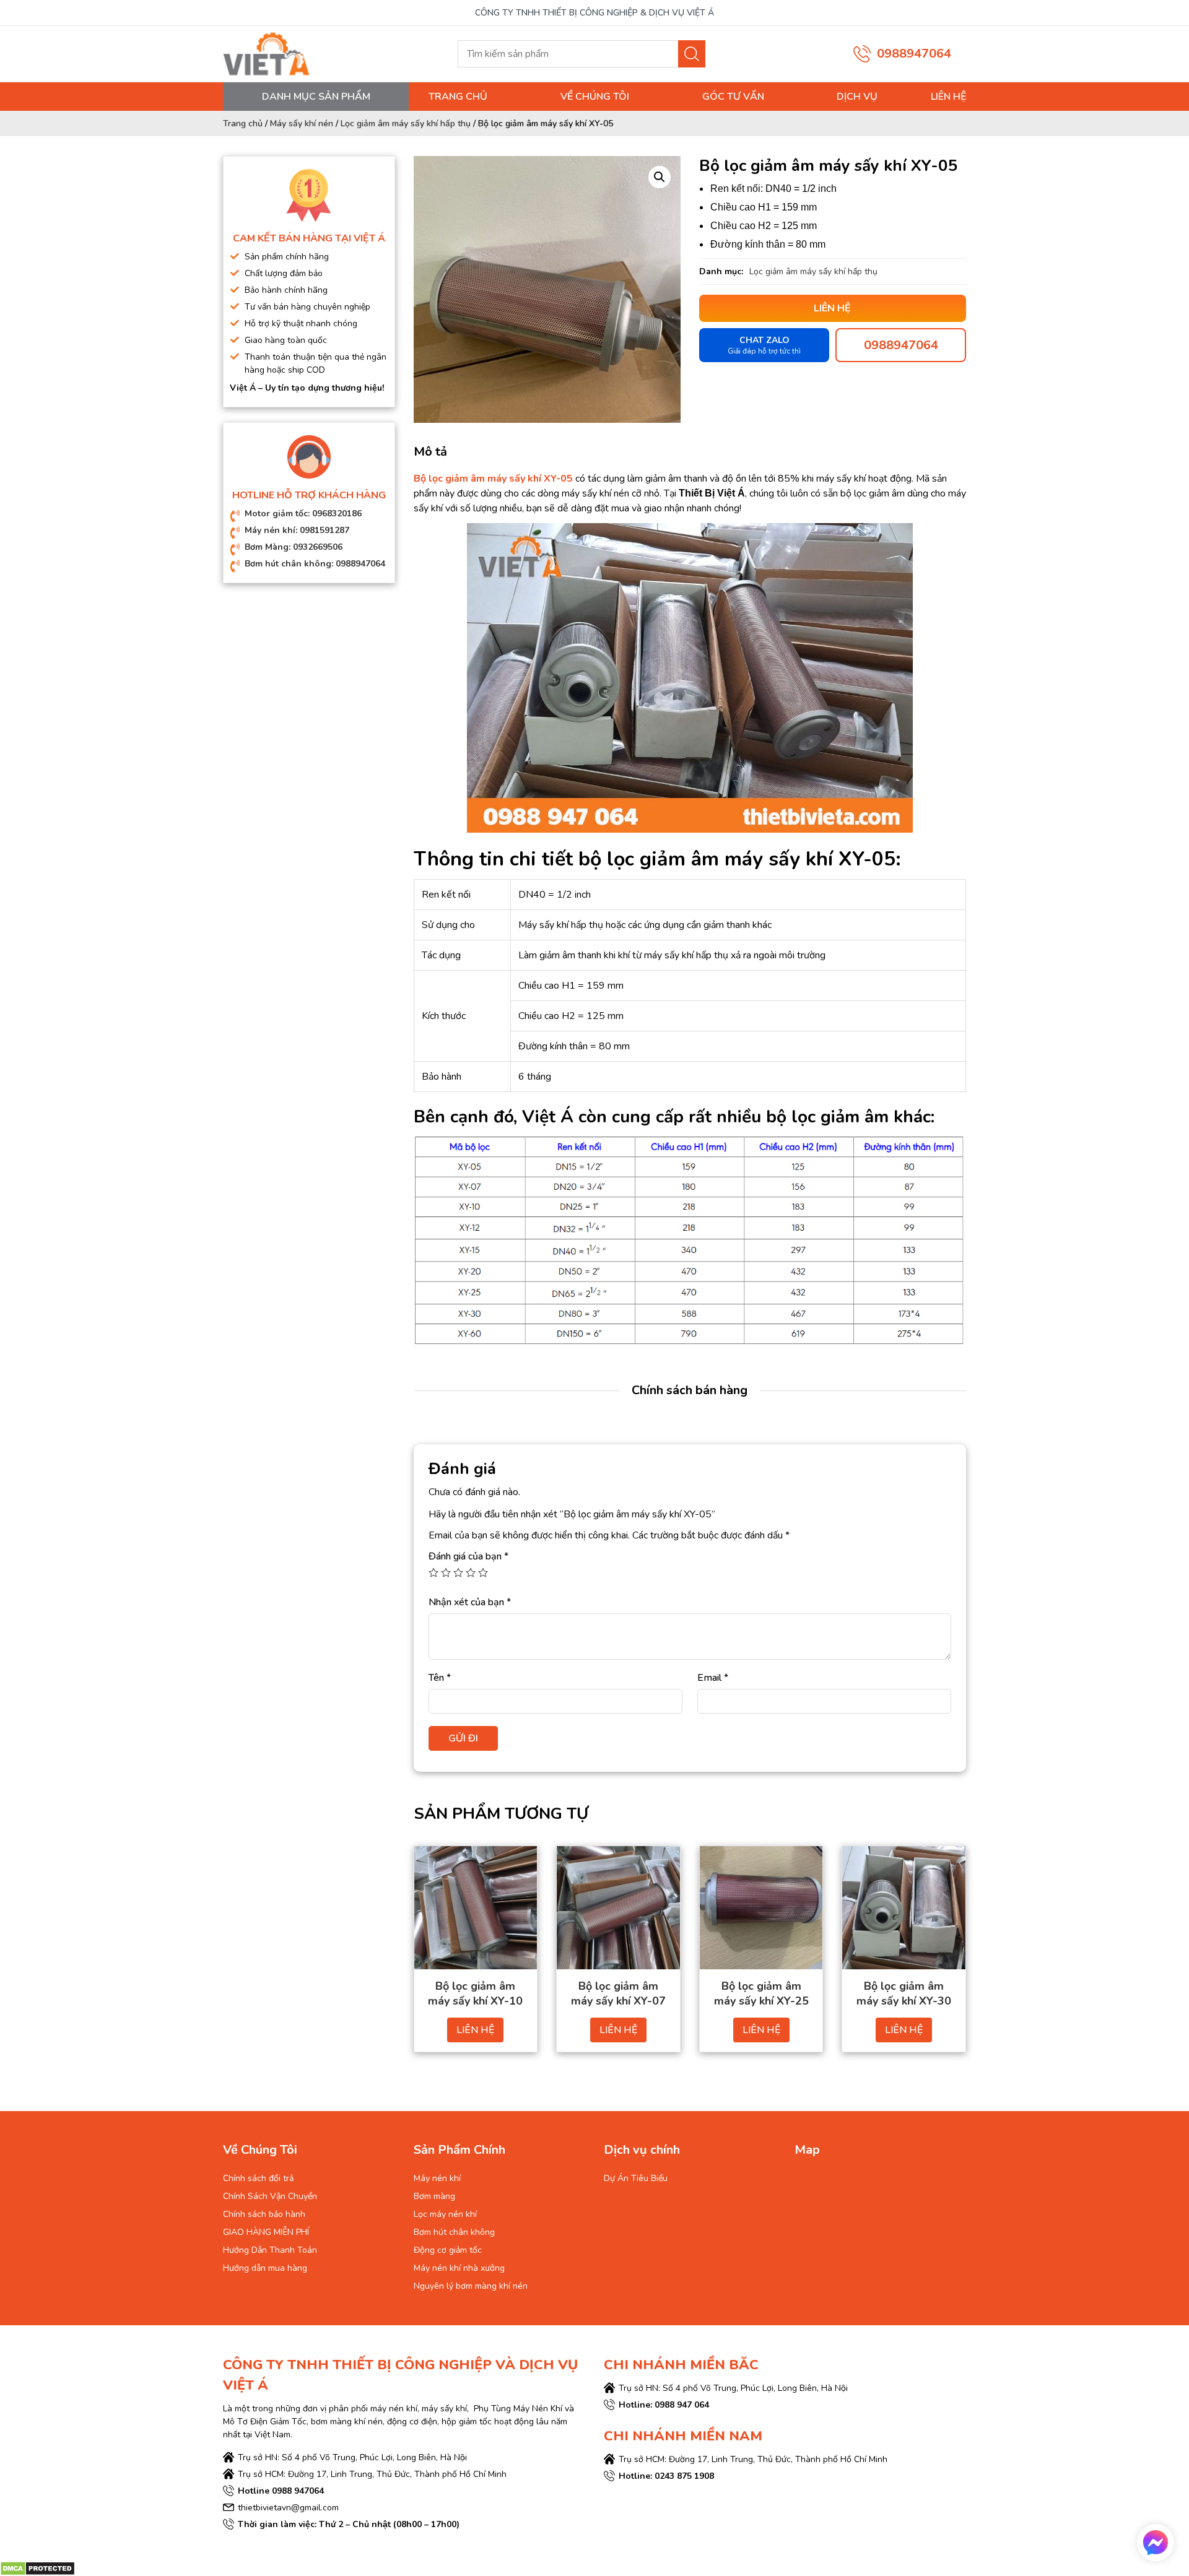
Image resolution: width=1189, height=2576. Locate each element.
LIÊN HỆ (475, 2030)
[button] (660, 177)
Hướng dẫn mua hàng (265, 2268)
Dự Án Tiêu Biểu (636, 2178)
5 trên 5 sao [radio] (483, 1572)
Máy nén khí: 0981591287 (297, 530)
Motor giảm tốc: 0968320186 (303, 514)
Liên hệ (948, 97)
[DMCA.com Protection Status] (37, 2568)
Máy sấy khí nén (302, 124)
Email (713, 1678)
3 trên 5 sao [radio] (458, 1572)
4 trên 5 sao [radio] (471, 1572)
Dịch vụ (857, 97)
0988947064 (914, 54)
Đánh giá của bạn (468, 1556)
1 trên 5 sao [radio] (433, 1572)
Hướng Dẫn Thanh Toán (270, 2250)
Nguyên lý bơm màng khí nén (471, 2286)
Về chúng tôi (595, 97)
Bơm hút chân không (454, 2232)
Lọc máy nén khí (445, 2214)
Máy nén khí (437, 2178)
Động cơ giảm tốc (448, 2250)
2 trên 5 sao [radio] (446, 1572)
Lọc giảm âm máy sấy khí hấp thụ (406, 124)
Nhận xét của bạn (470, 1602)
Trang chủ (458, 97)
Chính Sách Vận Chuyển (270, 2196)
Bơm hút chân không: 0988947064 (315, 564)
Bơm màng (434, 2196)
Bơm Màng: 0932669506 (294, 547)
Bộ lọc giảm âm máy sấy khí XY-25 (761, 1993)
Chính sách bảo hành (264, 2214)
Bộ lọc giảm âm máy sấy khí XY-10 (475, 1993)
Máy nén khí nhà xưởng (459, 2268)
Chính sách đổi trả (258, 2178)
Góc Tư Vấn (733, 97)
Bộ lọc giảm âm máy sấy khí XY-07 (618, 1993)
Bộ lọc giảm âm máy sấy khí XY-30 (904, 1993)
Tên (440, 1678)
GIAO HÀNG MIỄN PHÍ (266, 2232)
